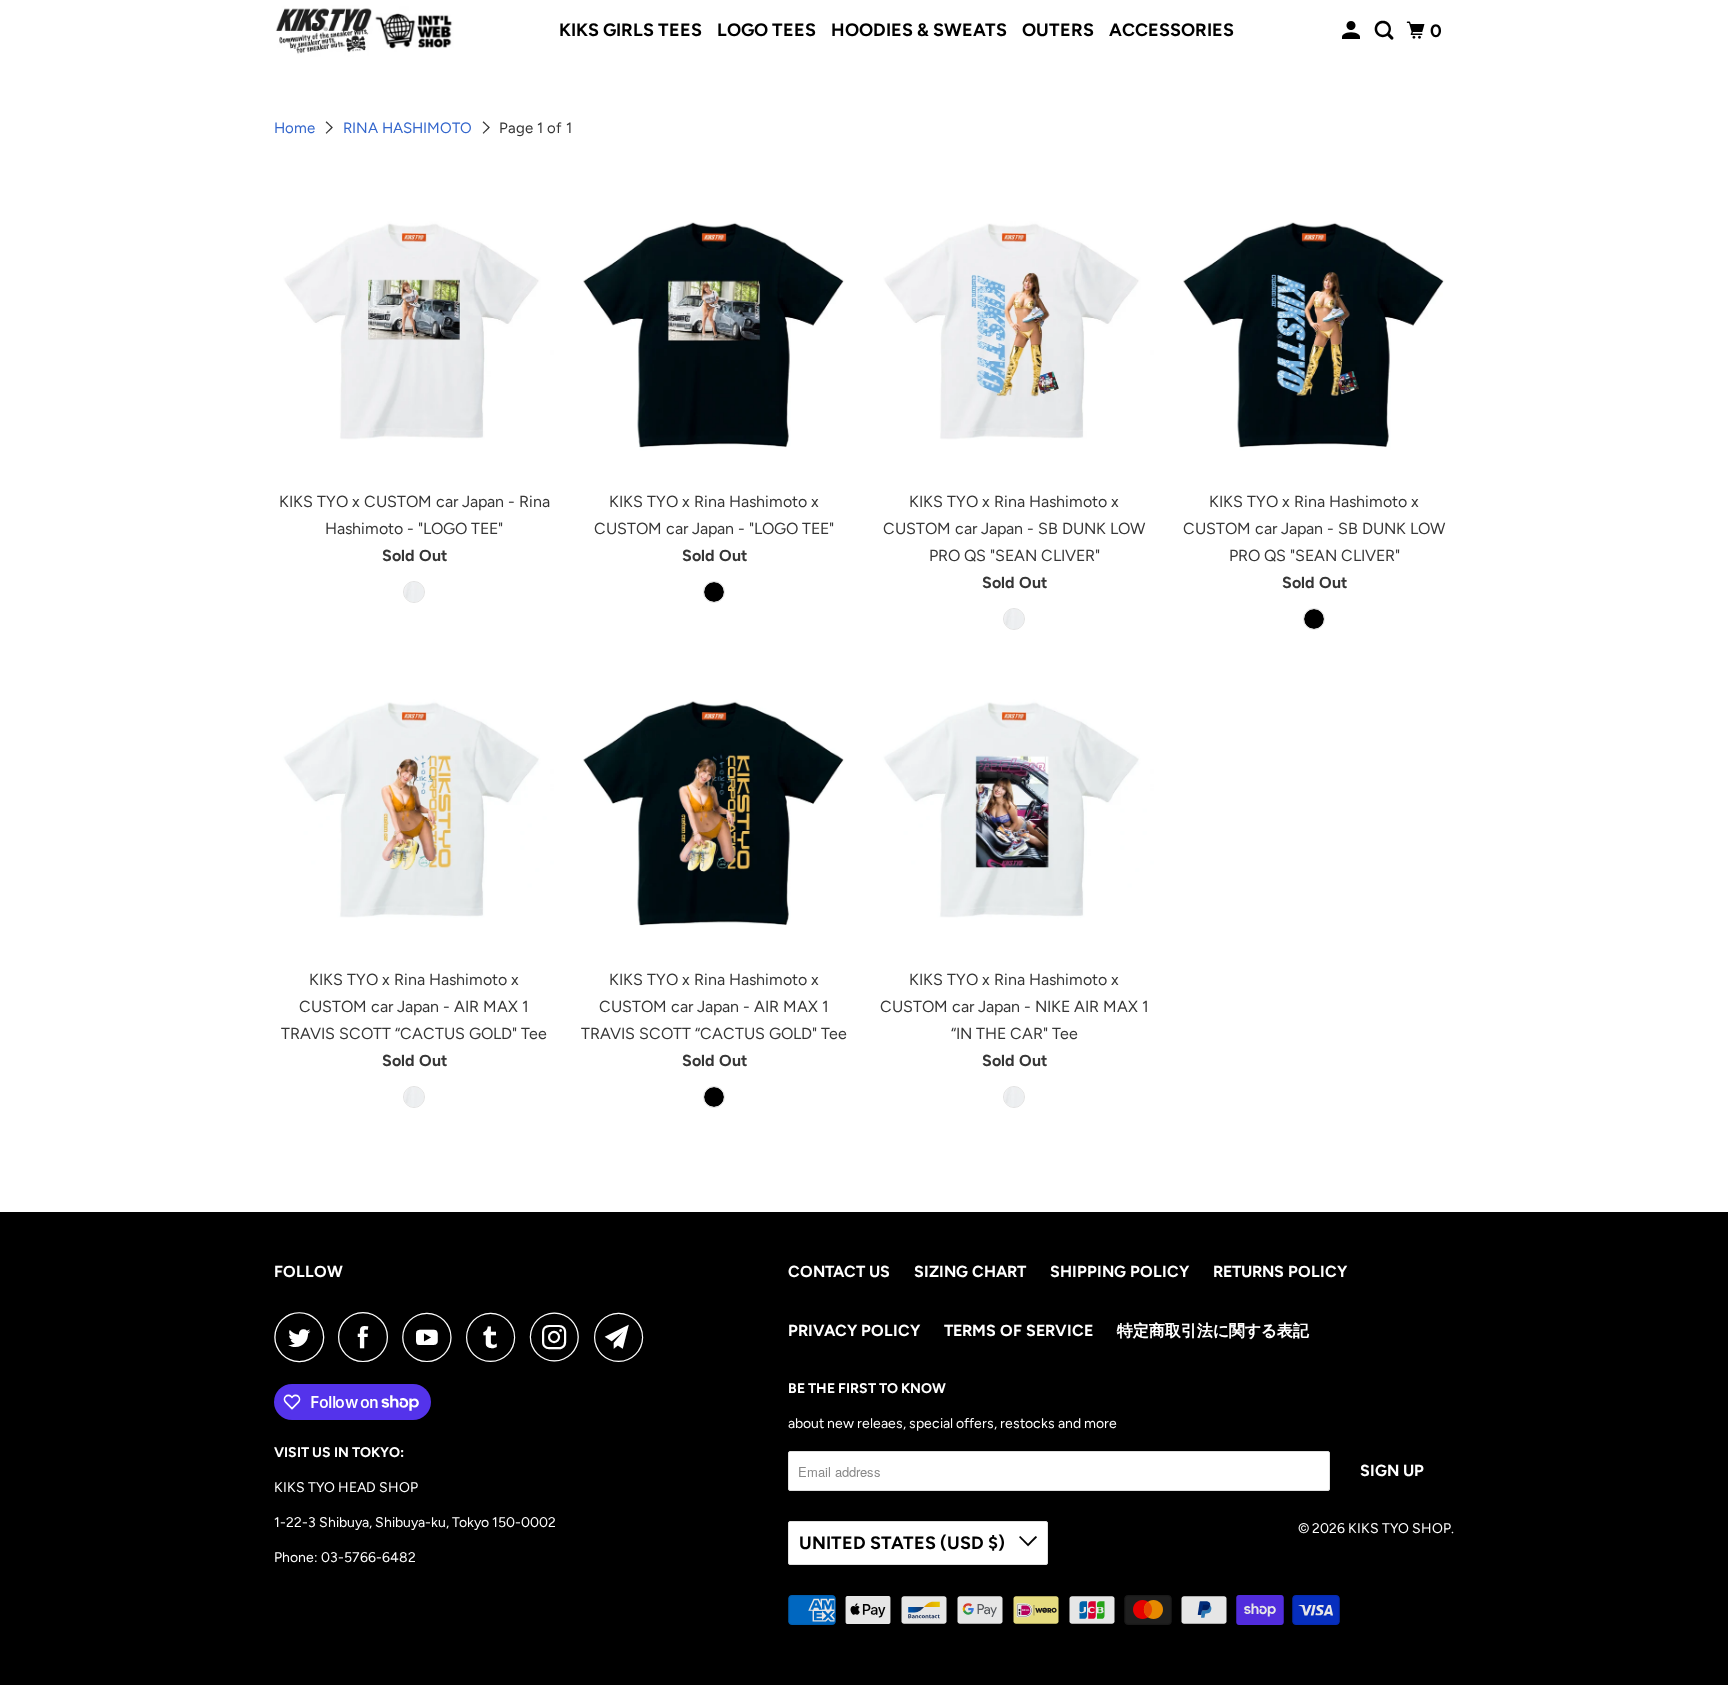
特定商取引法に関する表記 (1213, 1330)
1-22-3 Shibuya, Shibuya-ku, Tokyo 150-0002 (415, 1522)
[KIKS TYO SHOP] (364, 31)
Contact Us (839, 1271)
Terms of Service (1018, 1330)
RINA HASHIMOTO (409, 128)
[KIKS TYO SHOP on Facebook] (368, 1337)
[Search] (1386, 31)
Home (296, 128)
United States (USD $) (904, 1543)
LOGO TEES (766, 30)
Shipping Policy (1119, 1271)
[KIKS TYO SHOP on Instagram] (560, 1337)
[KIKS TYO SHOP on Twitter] (304, 1337)
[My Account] (1353, 31)
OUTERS (1058, 30)
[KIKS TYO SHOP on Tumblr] (496, 1337)
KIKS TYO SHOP (1399, 1528)
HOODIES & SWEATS (919, 30)
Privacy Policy (854, 1330)
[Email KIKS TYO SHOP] (624, 1337)
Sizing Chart (970, 1271)
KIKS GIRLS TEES (630, 30)
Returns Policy (1280, 1271)
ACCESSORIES (1171, 30)
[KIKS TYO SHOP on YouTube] (432, 1337)
